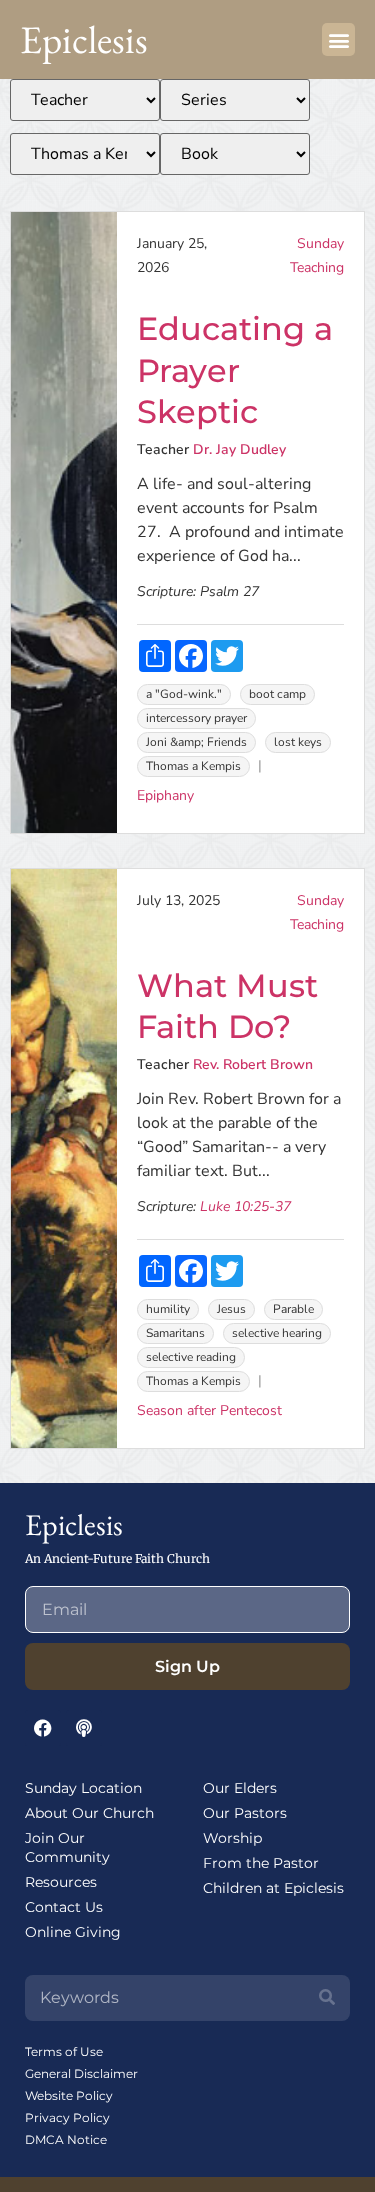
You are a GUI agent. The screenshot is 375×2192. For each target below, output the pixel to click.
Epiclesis (84, 39)
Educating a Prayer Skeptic (235, 370)
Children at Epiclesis (273, 1888)
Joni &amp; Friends (196, 742)
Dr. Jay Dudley (239, 449)
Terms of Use (64, 2051)
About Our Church (89, 1813)
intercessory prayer (196, 718)
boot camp (277, 694)
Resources (61, 1882)
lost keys (298, 742)
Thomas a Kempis (193, 766)
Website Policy (69, 2095)
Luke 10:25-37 (245, 1206)
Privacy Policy (67, 2117)
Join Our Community (67, 1847)
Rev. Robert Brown (253, 1064)
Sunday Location (83, 1788)
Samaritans (175, 1333)
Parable (293, 1309)
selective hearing (277, 1333)
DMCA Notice (66, 2139)
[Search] (327, 1998)
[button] (338, 39)
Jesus (231, 1309)
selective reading (191, 1357)
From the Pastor (261, 1863)
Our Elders (240, 1788)
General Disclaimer (81, 2073)
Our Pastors (245, 1813)
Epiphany (165, 795)
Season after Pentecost (209, 1410)
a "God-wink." (184, 694)
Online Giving (73, 1932)
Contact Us (64, 1907)
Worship (232, 1838)
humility (168, 1309)
